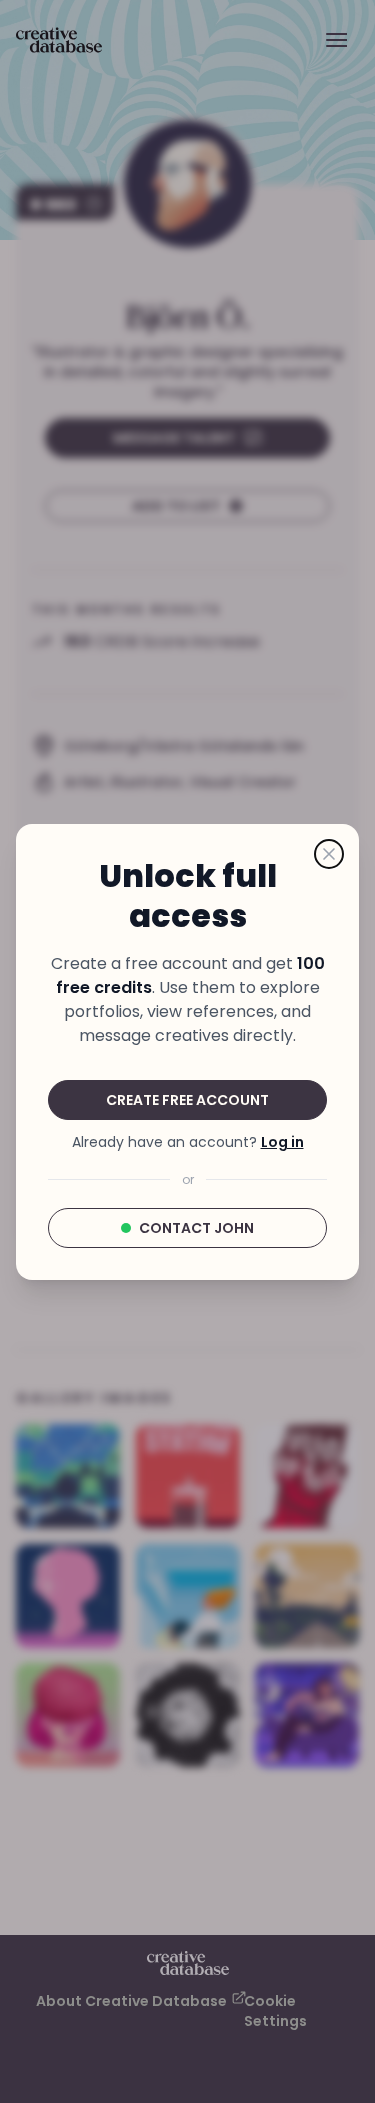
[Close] (329, 854)
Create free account (187, 1100)
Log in (282, 1142)
